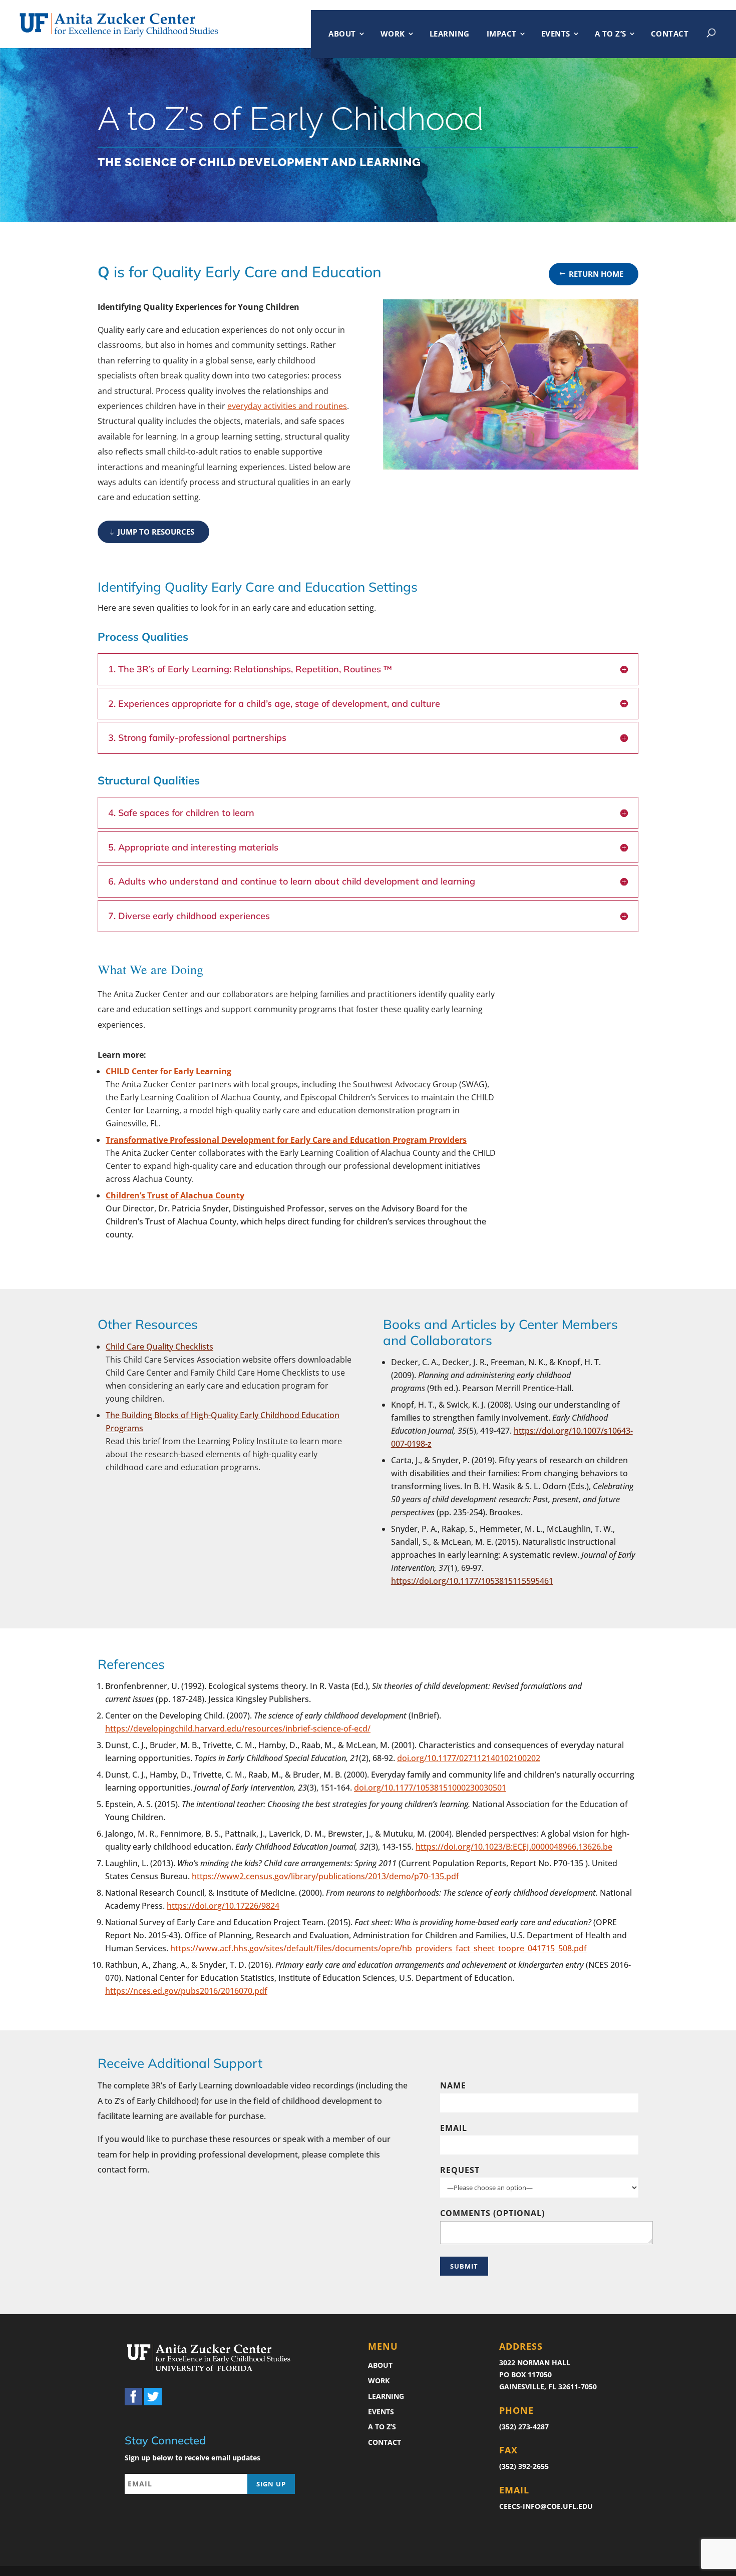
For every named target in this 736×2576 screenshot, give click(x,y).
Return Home (596, 274)
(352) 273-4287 (524, 2427)
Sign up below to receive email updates (193, 2458)
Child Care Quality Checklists (159, 1347)
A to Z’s (611, 34)
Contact (670, 34)
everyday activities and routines (287, 406)
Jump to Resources (156, 532)
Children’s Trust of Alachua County (175, 1195)
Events (556, 34)
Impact (502, 34)
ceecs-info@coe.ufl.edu (546, 2506)
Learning (450, 34)
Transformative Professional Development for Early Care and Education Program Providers (286, 1140)
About (342, 34)
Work (393, 34)
